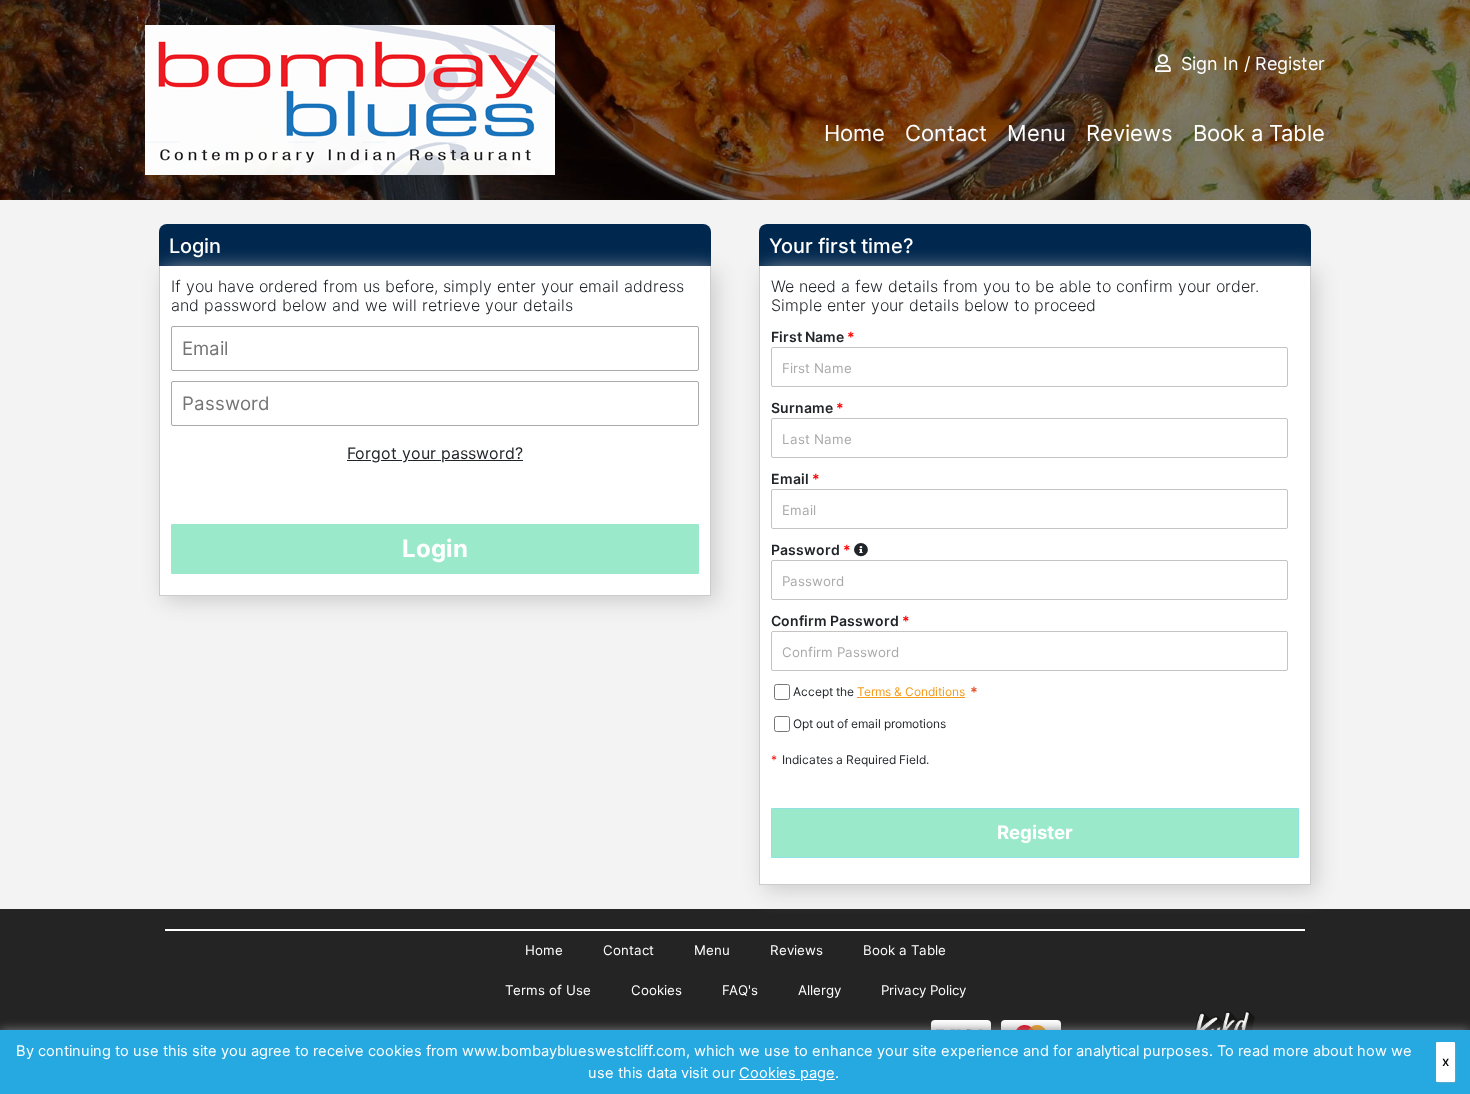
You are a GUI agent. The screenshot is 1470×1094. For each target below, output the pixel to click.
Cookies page (787, 1073)
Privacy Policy (923, 990)
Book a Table (1259, 133)
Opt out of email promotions (869, 723)
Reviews (1129, 133)
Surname (807, 407)
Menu (1036, 133)
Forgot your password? (435, 453)
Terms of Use (548, 990)
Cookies (656, 990)
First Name (813, 336)
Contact (946, 133)
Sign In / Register (1253, 63)
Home (854, 133)
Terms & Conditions (911, 691)
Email (795, 478)
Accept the (825, 691)
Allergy (819, 990)
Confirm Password (840, 620)
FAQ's (740, 990)
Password (861, 548)
